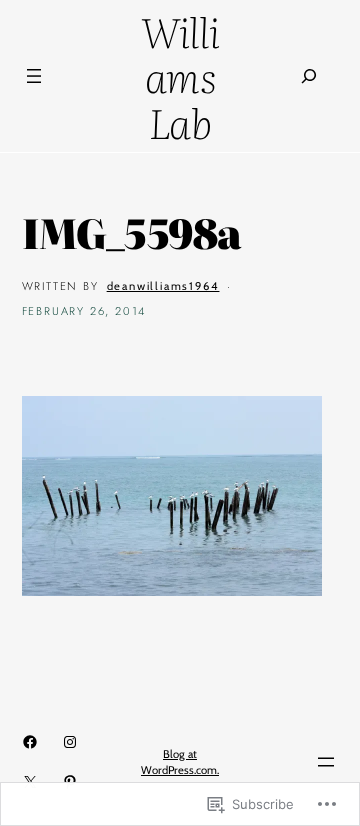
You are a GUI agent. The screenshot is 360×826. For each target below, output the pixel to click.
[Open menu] (34, 76)
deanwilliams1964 (163, 286)
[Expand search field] (309, 76)
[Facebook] (30, 742)
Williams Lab (180, 76)
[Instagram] (70, 742)
